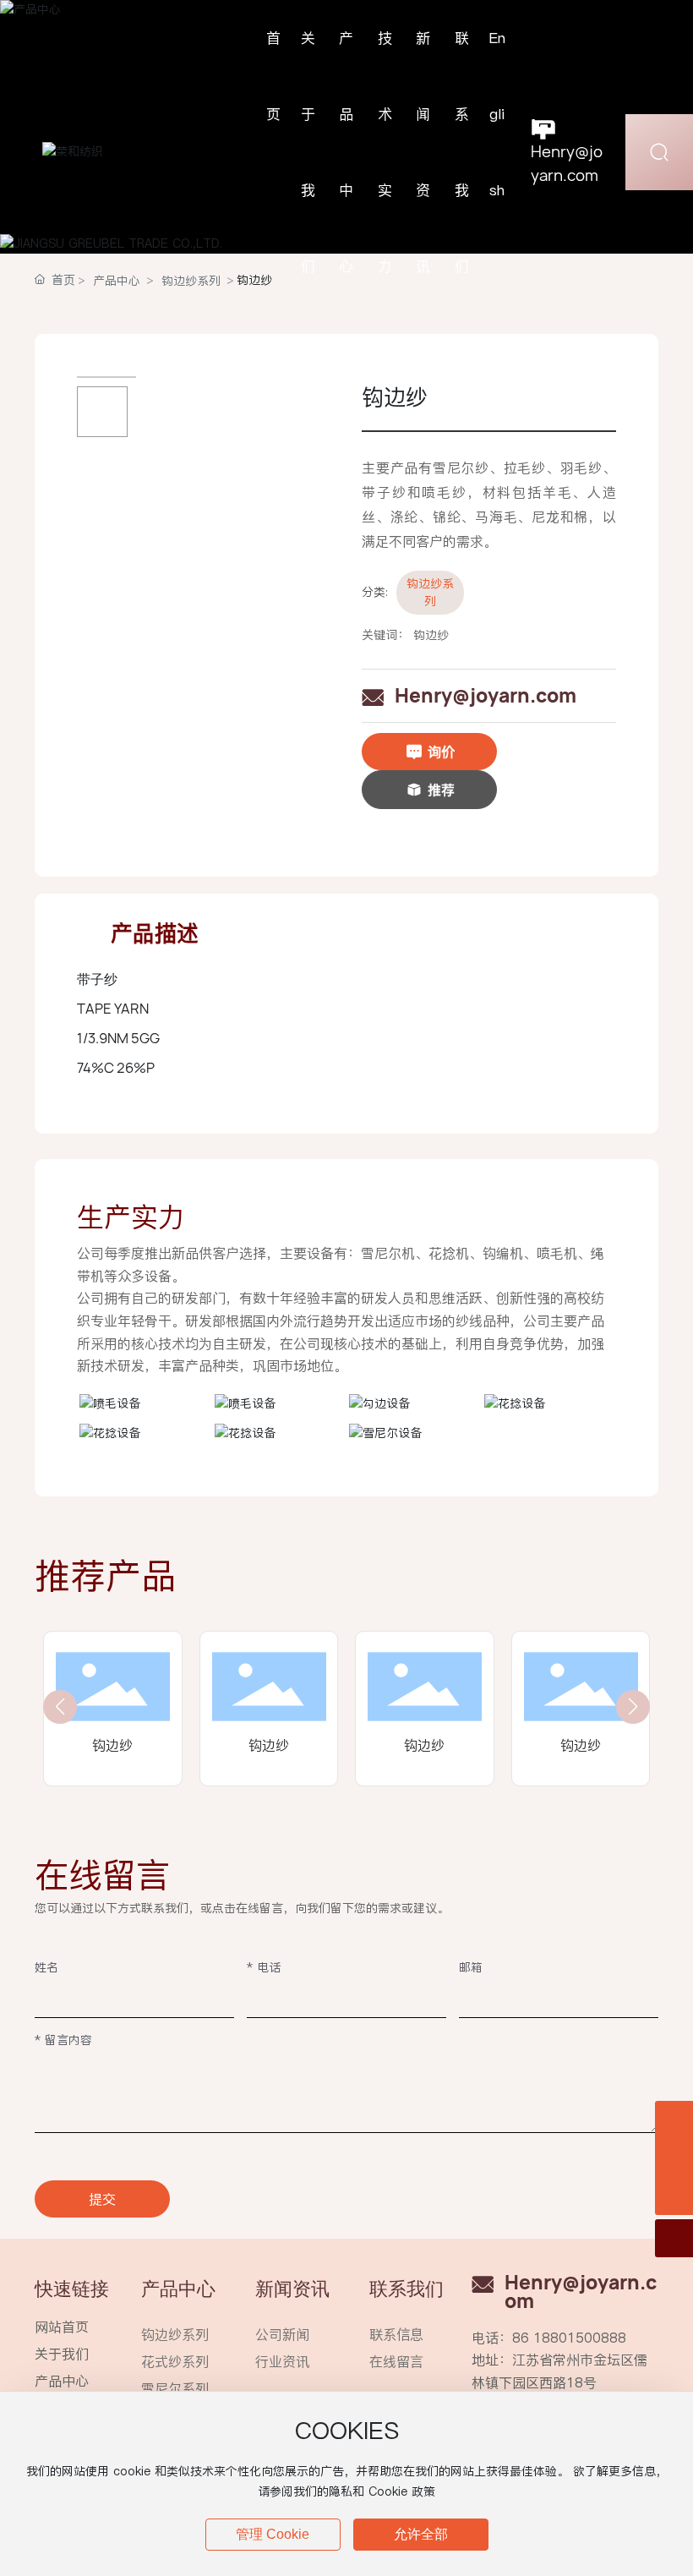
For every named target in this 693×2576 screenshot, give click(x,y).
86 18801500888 (569, 2338)
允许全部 (421, 2534)
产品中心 (62, 2381)
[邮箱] (674, 2158)
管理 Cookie (273, 2534)
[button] (60, 1707)
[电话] (674, 2120)
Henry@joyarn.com (486, 696)
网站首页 (62, 2327)
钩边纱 (112, 1745)
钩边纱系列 (430, 592)
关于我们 (62, 2354)
